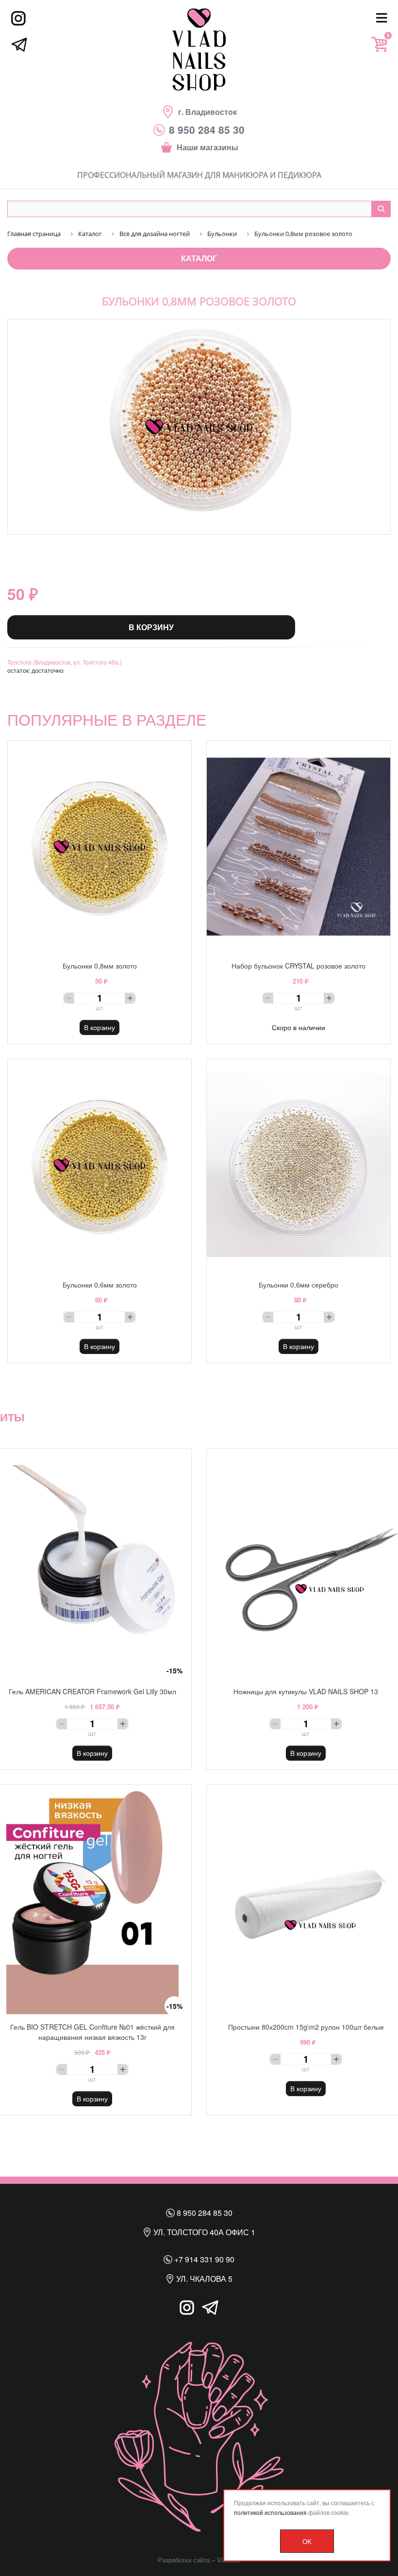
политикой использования (270, 2512)
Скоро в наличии (298, 1027)
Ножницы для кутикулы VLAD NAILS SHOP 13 (306, 1691)
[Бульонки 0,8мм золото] (99, 847)
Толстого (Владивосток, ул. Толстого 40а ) (65, 662)
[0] (379, 44)
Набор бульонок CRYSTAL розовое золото (298, 966)
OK (307, 2541)
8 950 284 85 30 (204, 2213)
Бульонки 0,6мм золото (100, 1285)
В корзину (151, 627)
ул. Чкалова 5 (203, 2279)
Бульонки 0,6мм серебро (298, 1285)
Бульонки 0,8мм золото (100, 966)
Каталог (199, 258)
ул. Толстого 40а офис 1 (203, 2232)
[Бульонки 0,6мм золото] (99, 1165)
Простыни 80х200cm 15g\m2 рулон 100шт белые (306, 2027)
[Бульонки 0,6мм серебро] (298, 1165)
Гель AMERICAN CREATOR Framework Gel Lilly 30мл (92, 1691)
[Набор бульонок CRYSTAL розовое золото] (298, 847)
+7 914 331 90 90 (203, 2259)
